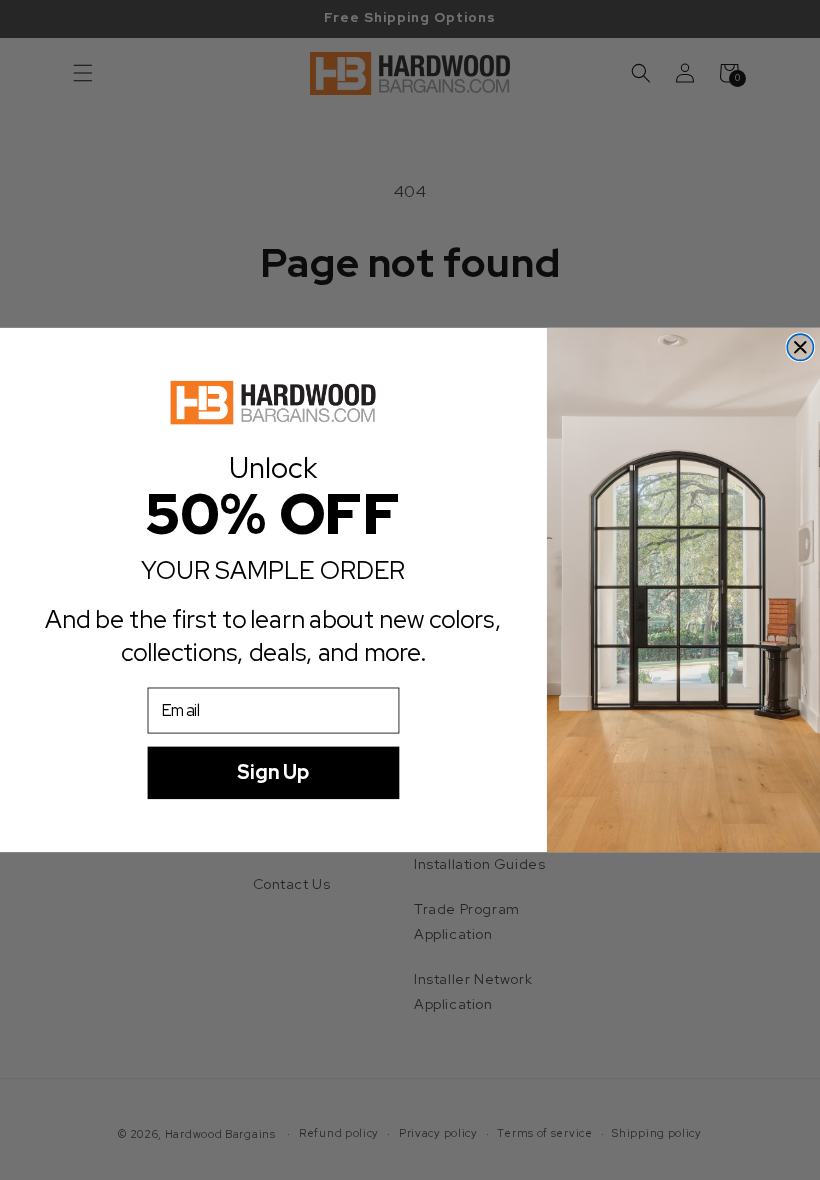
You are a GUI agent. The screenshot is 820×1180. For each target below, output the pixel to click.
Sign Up (273, 772)
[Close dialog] (800, 347)
